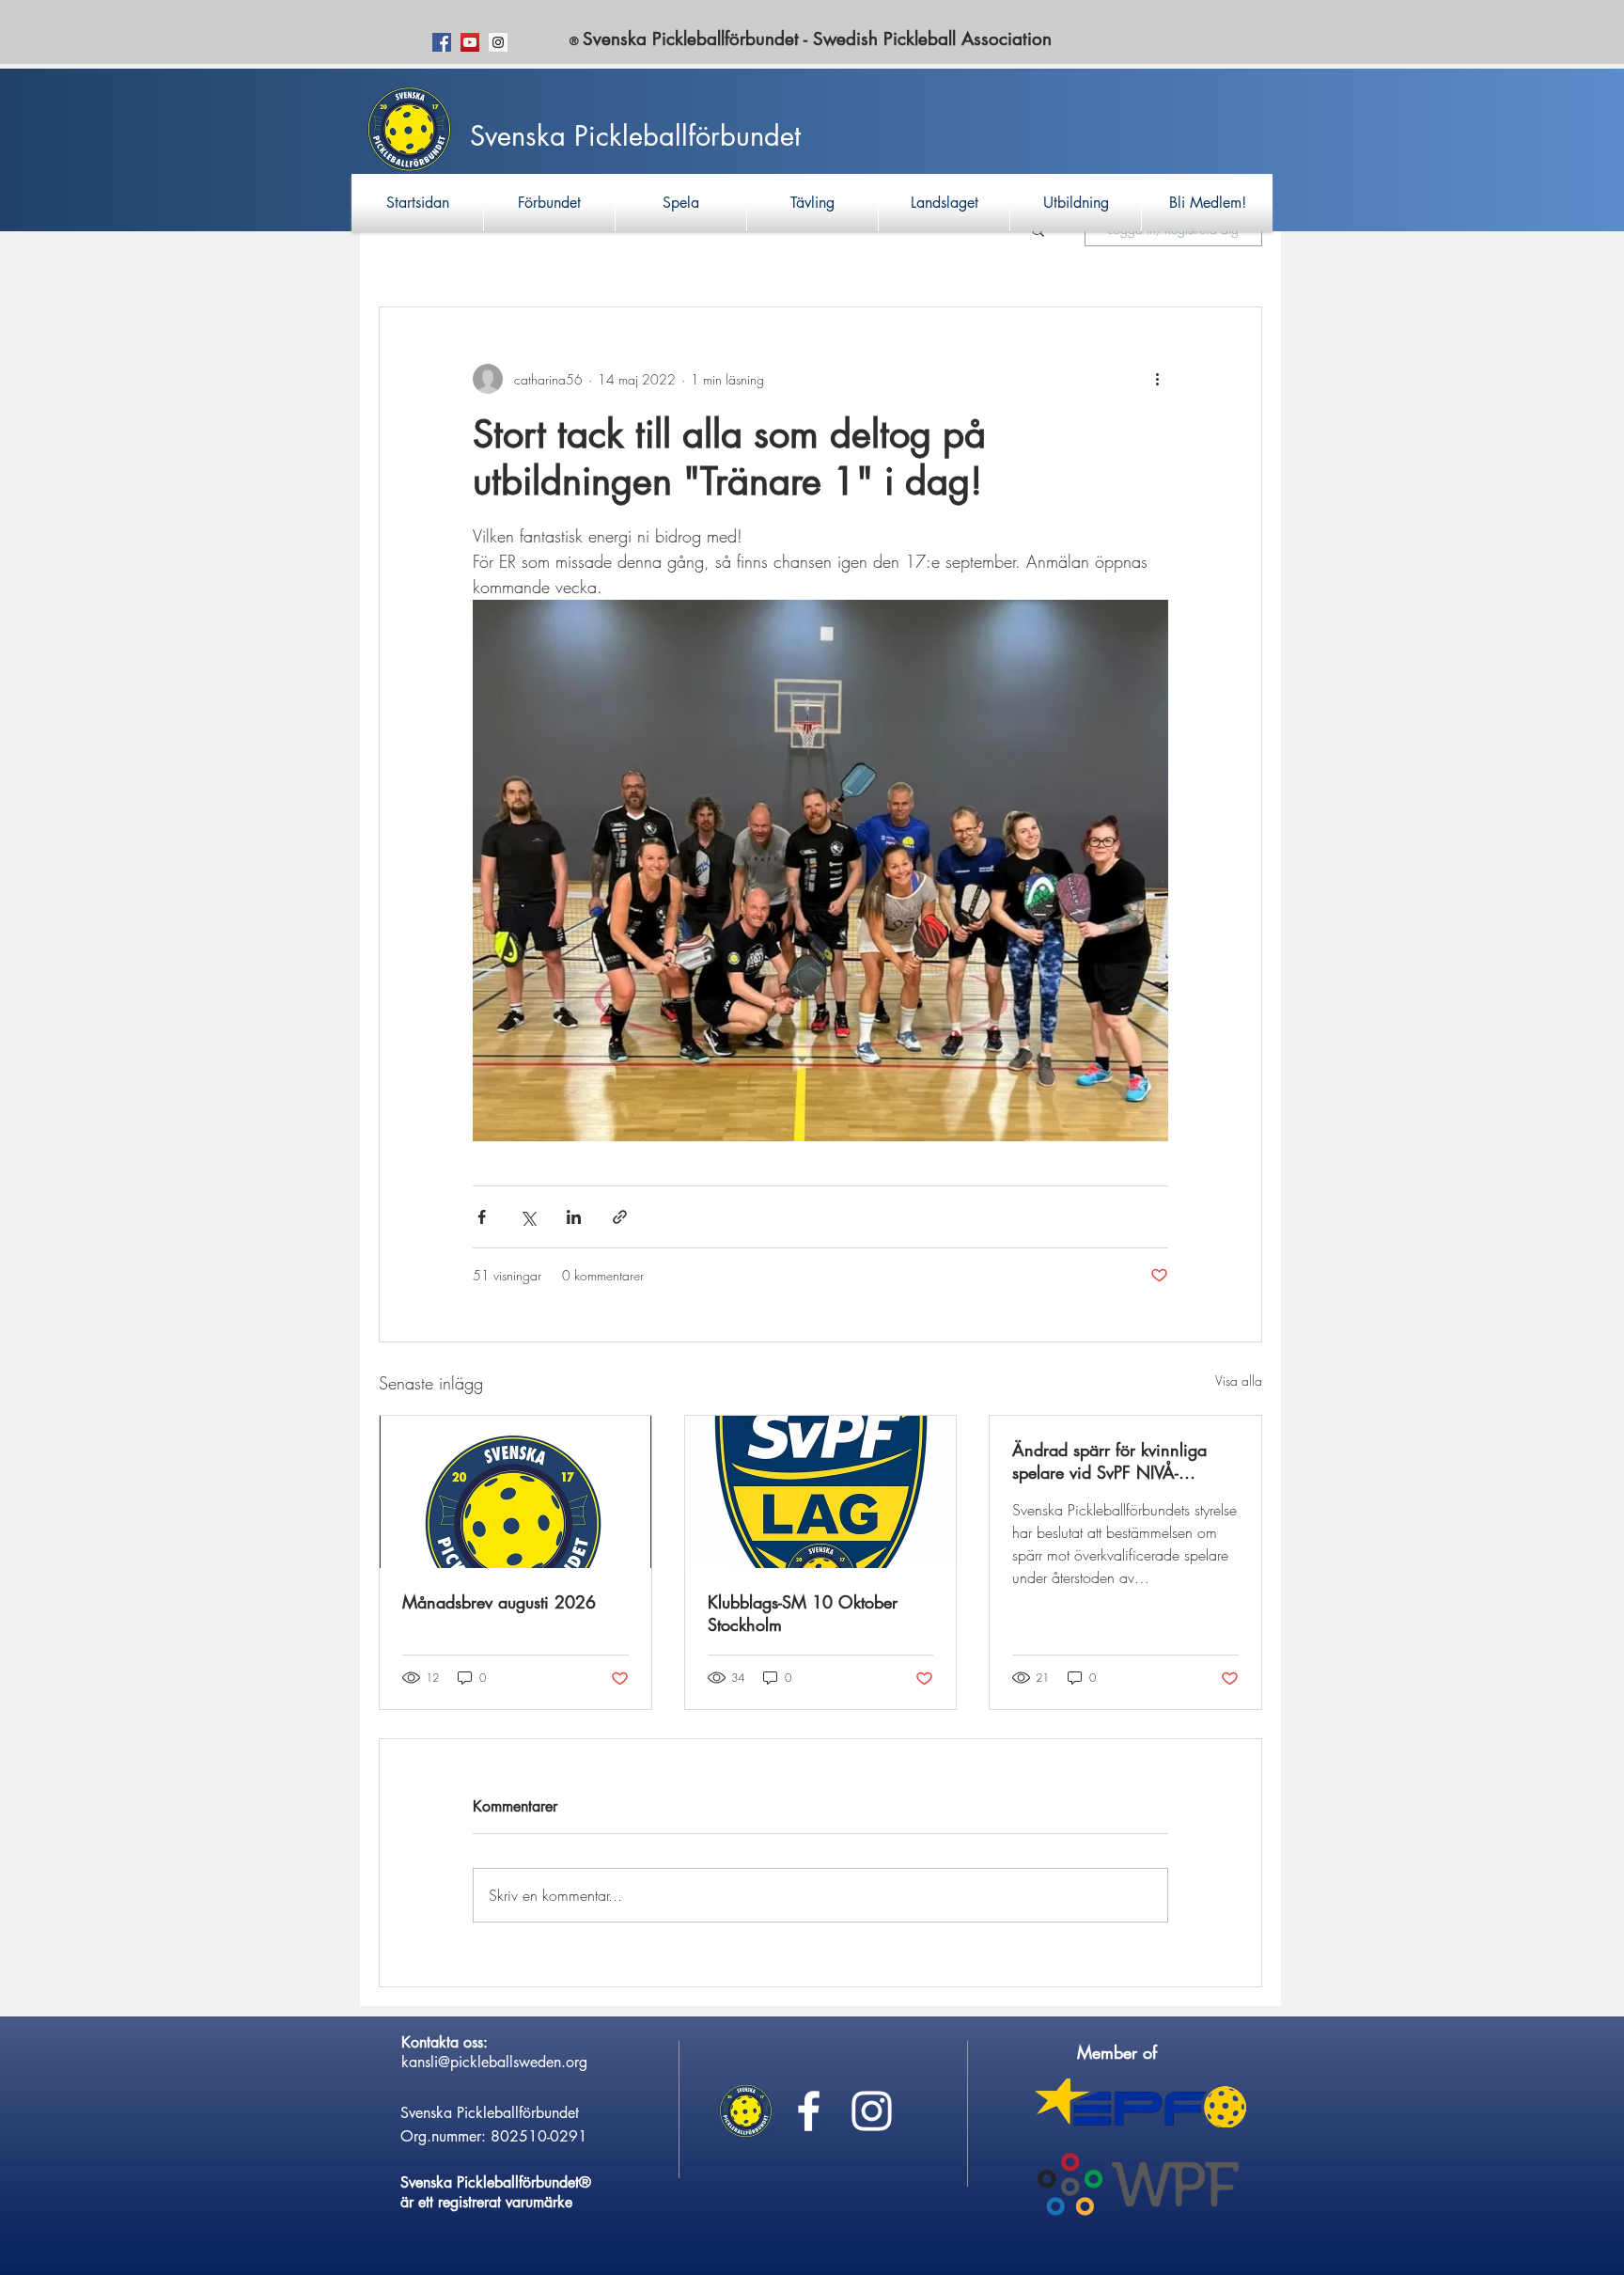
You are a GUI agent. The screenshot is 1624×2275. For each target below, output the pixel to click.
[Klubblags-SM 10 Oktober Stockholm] (821, 1492)
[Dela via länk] (620, 1217)
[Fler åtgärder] (1157, 379)
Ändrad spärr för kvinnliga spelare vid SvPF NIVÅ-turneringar (1109, 1461)
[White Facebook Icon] (809, 2111)
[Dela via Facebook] (482, 1217)
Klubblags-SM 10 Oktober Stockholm (803, 1613)
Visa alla (1239, 1381)
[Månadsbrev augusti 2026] (515, 1492)
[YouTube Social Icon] (470, 42)
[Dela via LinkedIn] (574, 1217)
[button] (549, 203)
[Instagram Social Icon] (498, 42)
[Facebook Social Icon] (442, 42)
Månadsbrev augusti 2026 (499, 1602)
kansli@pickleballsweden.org (494, 2062)
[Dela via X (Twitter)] (528, 1217)
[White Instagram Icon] (872, 2111)
